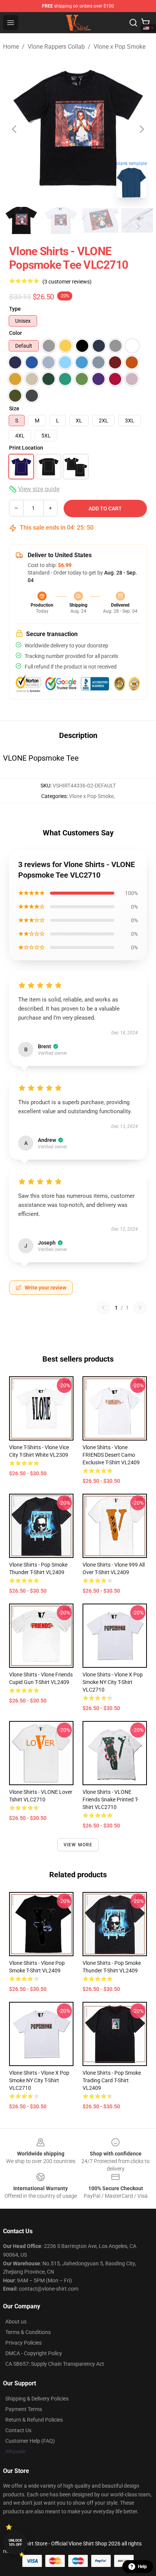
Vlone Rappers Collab (56, 47)
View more (78, 1845)
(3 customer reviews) (67, 282)
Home (11, 47)
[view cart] (145, 23)
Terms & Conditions (28, 2332)
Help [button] (142, 2567)
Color (16, 333)
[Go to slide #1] (21, 220)
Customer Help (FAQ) (30, 2441)
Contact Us (18, 2430)
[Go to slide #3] (100, 220)
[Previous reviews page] (103, 1308)
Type (15, 309)
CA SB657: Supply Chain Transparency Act (55, 2364)
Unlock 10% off (15, 2543)
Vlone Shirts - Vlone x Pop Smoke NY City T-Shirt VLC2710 (113, 1682)
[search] (133, 23)
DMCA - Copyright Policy (34, 2353)
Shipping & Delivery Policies (37, 2399)
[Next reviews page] (140, 1308)
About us (16, 2322)
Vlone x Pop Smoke (119, 47)
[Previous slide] (15, 129)
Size (14, 408)
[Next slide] (141, 129)
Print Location (26, 448)
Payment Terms (24, 2409)
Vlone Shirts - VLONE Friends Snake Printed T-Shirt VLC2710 (111, 1800)
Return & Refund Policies (34, 2420)
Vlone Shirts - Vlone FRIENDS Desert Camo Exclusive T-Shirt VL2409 (111, 1455)
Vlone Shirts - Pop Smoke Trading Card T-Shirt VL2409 (112, 2080)
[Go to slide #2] (61, 220)
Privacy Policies (23, 2343)
